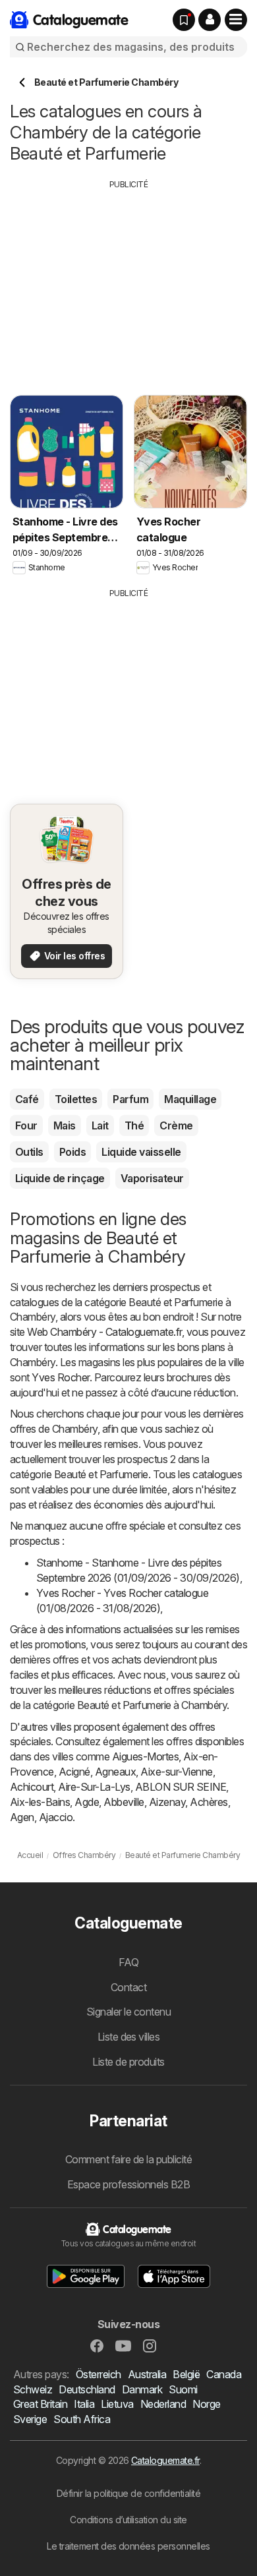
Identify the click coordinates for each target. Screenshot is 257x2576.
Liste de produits (128, 2062)
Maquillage (190, 1099)
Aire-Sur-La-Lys (94, 1787)
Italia (84, 2404)
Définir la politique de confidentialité (128, 2493)
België (186, 2374)
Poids (72, 1152)
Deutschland (87, 2389)
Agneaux (115, 1772)
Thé (134, 1125)
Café (27, 1099)
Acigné (74, 1772)
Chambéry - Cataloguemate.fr (116, 1332)
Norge (206, 2404)
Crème (176, 1125)
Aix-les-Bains (40, 1802)
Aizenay (167, 1802)
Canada (224, 2374)
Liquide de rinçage (60, 1178)
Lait (100, 1125)
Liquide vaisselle (141, 1152)
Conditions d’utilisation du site (128, 2520)
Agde (87, 1802)
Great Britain (40, 2404)
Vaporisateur (152, 1178)
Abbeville (124, 1802)
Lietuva (117, 2404)
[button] (210, 20)
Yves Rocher (60, 1377)
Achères (209, 1802)
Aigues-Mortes (145, 1756)
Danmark (142, 2389)
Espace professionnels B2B (128, 2184)
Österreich (99, 2374)
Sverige (30, 2419)
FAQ (128, 1962)
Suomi (183, 2389)
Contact (128, 1987)
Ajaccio (56, 1817)
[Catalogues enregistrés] (184, 20)
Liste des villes (129, 2037)
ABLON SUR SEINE (181, 1787)
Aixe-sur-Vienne (176, 1772)
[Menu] (236, 20)
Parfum (130, 1099)
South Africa (82, 2419)
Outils (29, 1152)
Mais (65, 1125)
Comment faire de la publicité (128, 2159)
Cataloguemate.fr (165, 2460)
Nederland (163, 2404)
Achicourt (32, 1787)
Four (26, 1125)
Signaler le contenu (128, 2012)
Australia (147, 2374)
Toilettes (76, 1099)
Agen (22, 1817)
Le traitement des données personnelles (128, 2546)
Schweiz (33, 2389)
